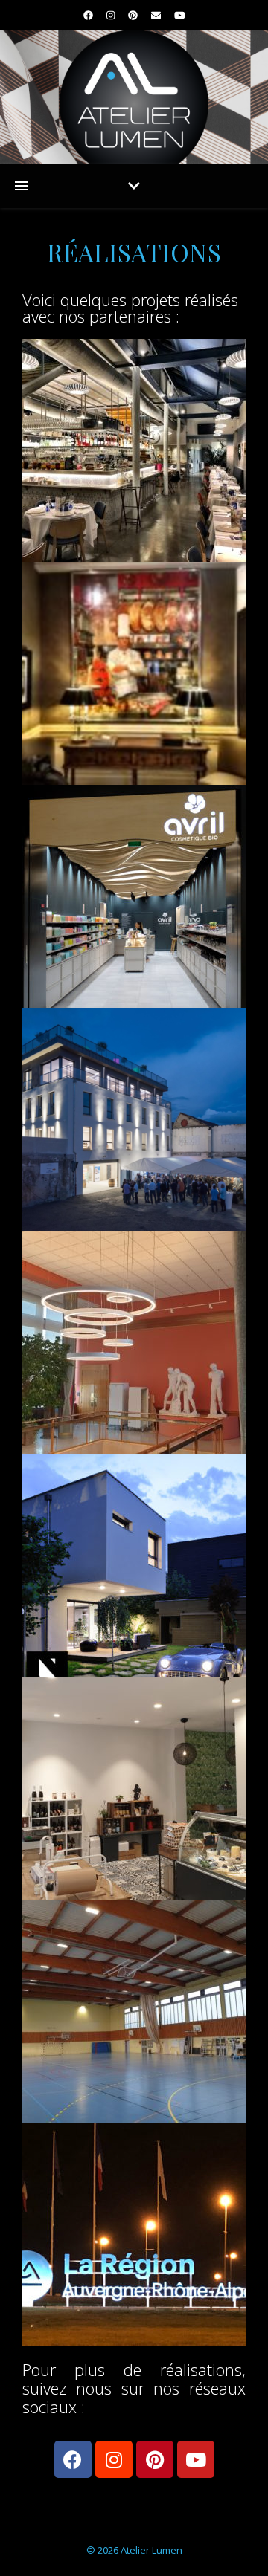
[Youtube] (196, 2459)
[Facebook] (73, 2459)
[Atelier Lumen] (134, 97)
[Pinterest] (155, 2459)
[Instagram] (114, 2459)
